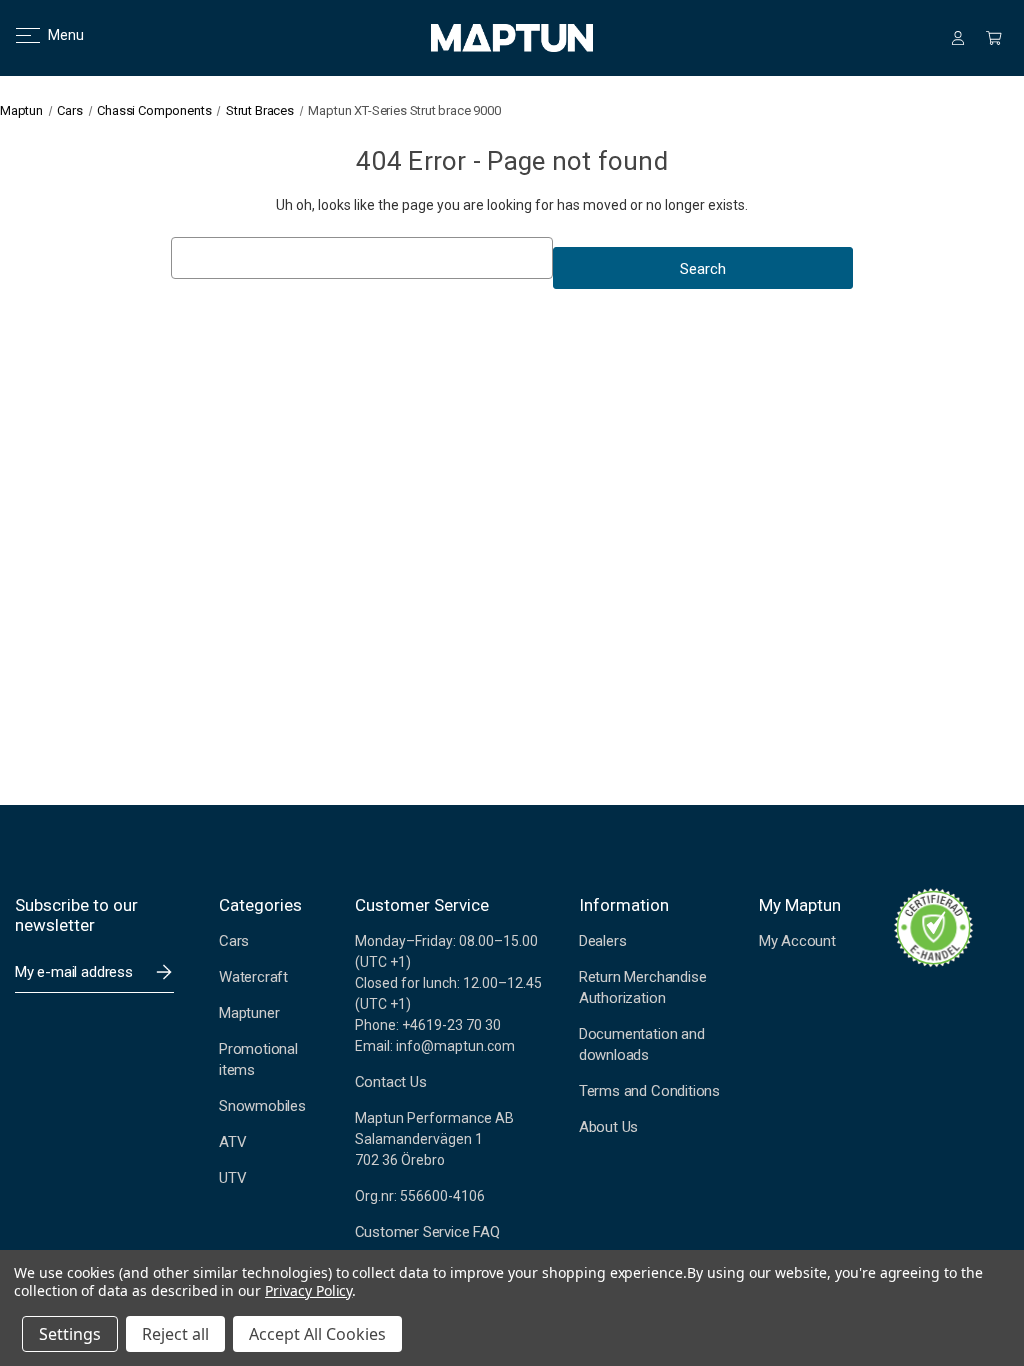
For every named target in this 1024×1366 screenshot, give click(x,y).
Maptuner (249, 1013)
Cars (234, 941)
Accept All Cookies (317, 1334)
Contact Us (391, 1082)
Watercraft (253, 977)
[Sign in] (958, 38)
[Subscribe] (164, 972)
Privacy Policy (308, 1290)
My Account (797, 941)
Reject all (175, 1334)
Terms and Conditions (649, 1091)
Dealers (603, 941)
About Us (608, 1127)
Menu (53, 35)
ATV (232, 1142)
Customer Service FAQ (427, 1232)
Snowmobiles (262, 1106)
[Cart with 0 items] (994, 38)
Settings (70, 1334)
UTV (232, 1178)
